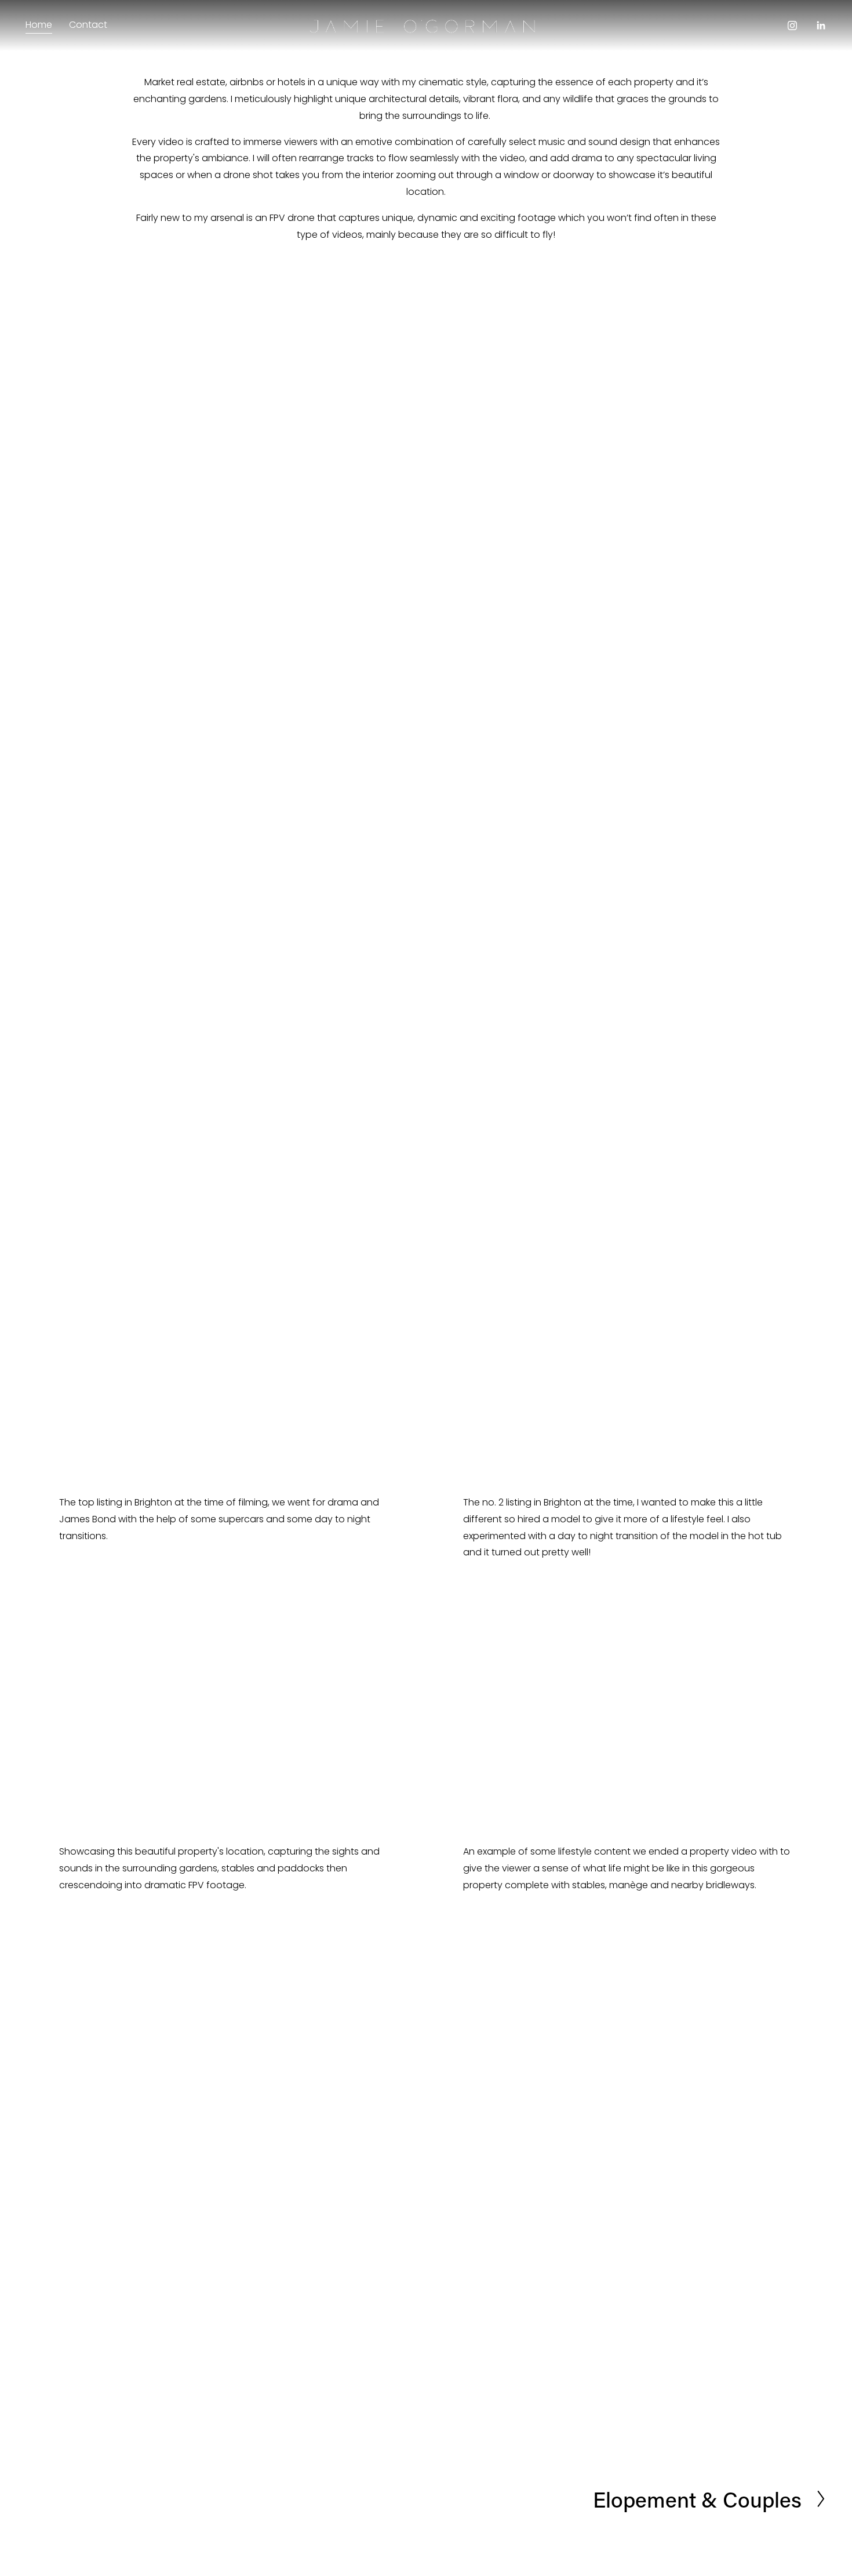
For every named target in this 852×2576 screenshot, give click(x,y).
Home (39, 25)
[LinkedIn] (821, 26)
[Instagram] (792, 26)
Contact (88, 25)
